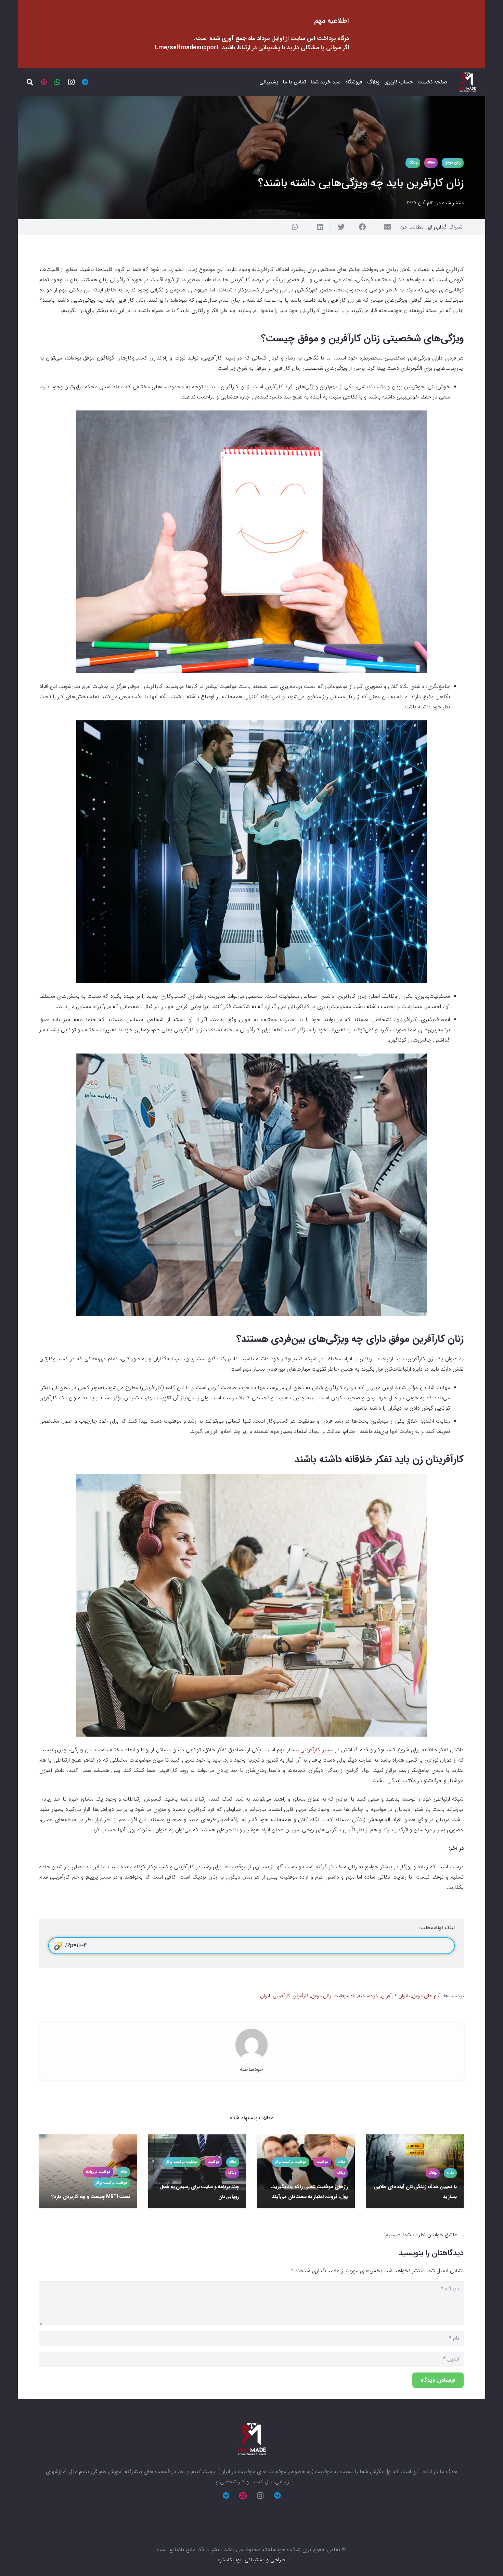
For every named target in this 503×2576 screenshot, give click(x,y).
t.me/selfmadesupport (186, 48)
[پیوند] (467, 82)
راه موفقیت (345, 1996)
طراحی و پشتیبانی (265, 2560)
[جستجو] (30, 82)
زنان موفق (321, 1996)
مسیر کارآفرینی (317, 1750)
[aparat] (44, 82)
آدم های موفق (426, 1996)
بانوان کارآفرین (395, 1996)
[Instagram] (71, 82)
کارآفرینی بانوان (275, 1996)
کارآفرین (301, 1996)
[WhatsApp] (57, 82)
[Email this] (384, 227)
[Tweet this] (341, 227)
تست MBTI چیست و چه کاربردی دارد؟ (91, 2197)
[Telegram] (85, 82)
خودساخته (368, 1996)
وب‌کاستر (230, 2560)
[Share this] (362, 227)
